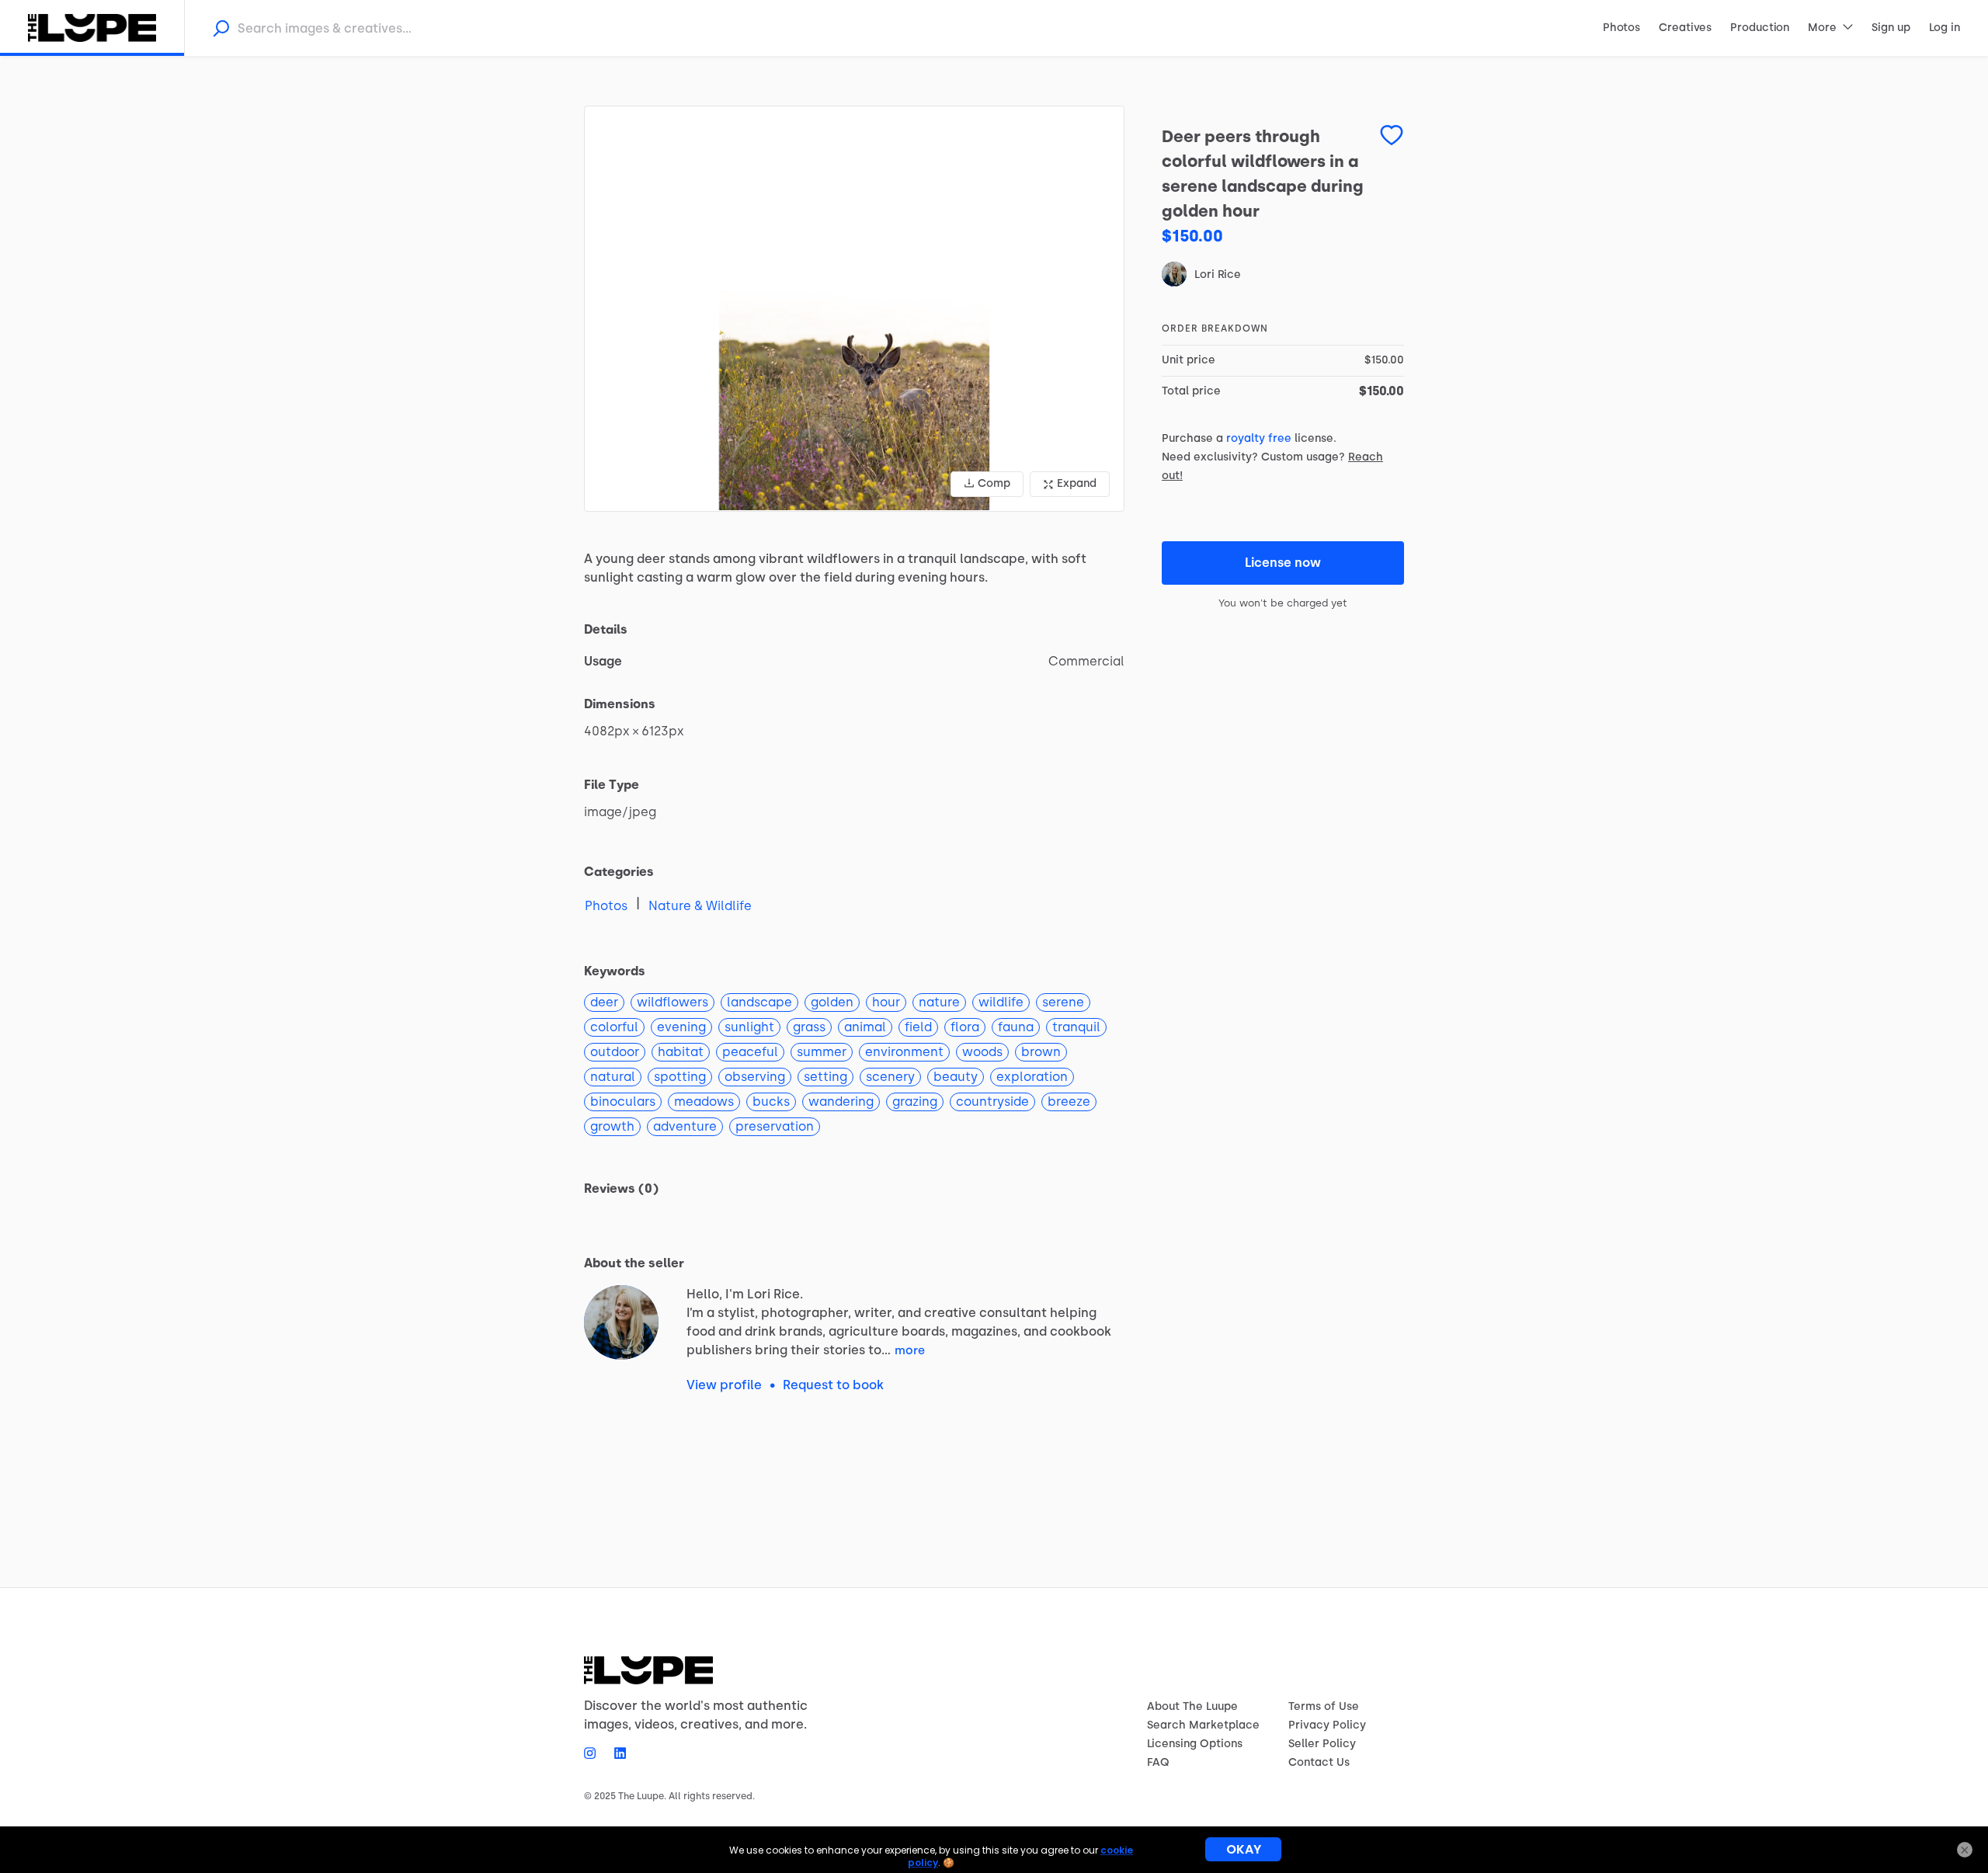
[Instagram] (594, 1753)
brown (1041, 1052)
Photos (606, 906)
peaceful (750, 1052)
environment (904, 1052)
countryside (992, 1102)
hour (886, 1002)
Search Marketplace (1203, 1725)
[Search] (221, 28)
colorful (614, 1027)
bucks (771, 1102)
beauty (956, 1077)
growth (612, 1126)
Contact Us (1319, 1762)
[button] (854, 309)
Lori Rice (1218, 275)
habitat (681, 1052)
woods (982, 1052)
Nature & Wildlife (700, 906)
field (918, 1027)
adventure (685, 1126)
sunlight (749, 1027)
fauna (1016, 1027)
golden (832, 1002)
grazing (915, 1102)
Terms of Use (1324, 1706)
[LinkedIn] (615, 1753)
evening (681, 1027)
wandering (841, 1102)
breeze (1069, 1102)
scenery (890, 1077)
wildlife (1001, 1002)
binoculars (623, 1102)
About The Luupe (1192, 1706)
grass (809, 1027)
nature (939, 1002)
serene (1063, 1002)
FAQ (1158, 1762)
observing (755, 1077)
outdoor (615, 1052)
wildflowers (673, 1002)
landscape (759, 1002)
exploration (1032, 1077)
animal (865, 1027)
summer (822, 1052)
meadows (704, 1102)
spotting (680, 1077)
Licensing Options (1195, 1744)
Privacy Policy (1327, 1725)
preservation (775, 1126)
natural (613, 1077)
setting (825, 1077)
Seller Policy (1322, 1744)
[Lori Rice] (621, 1322)
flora (965, 1027)
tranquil (1076, 1027)
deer (604, 1002)
